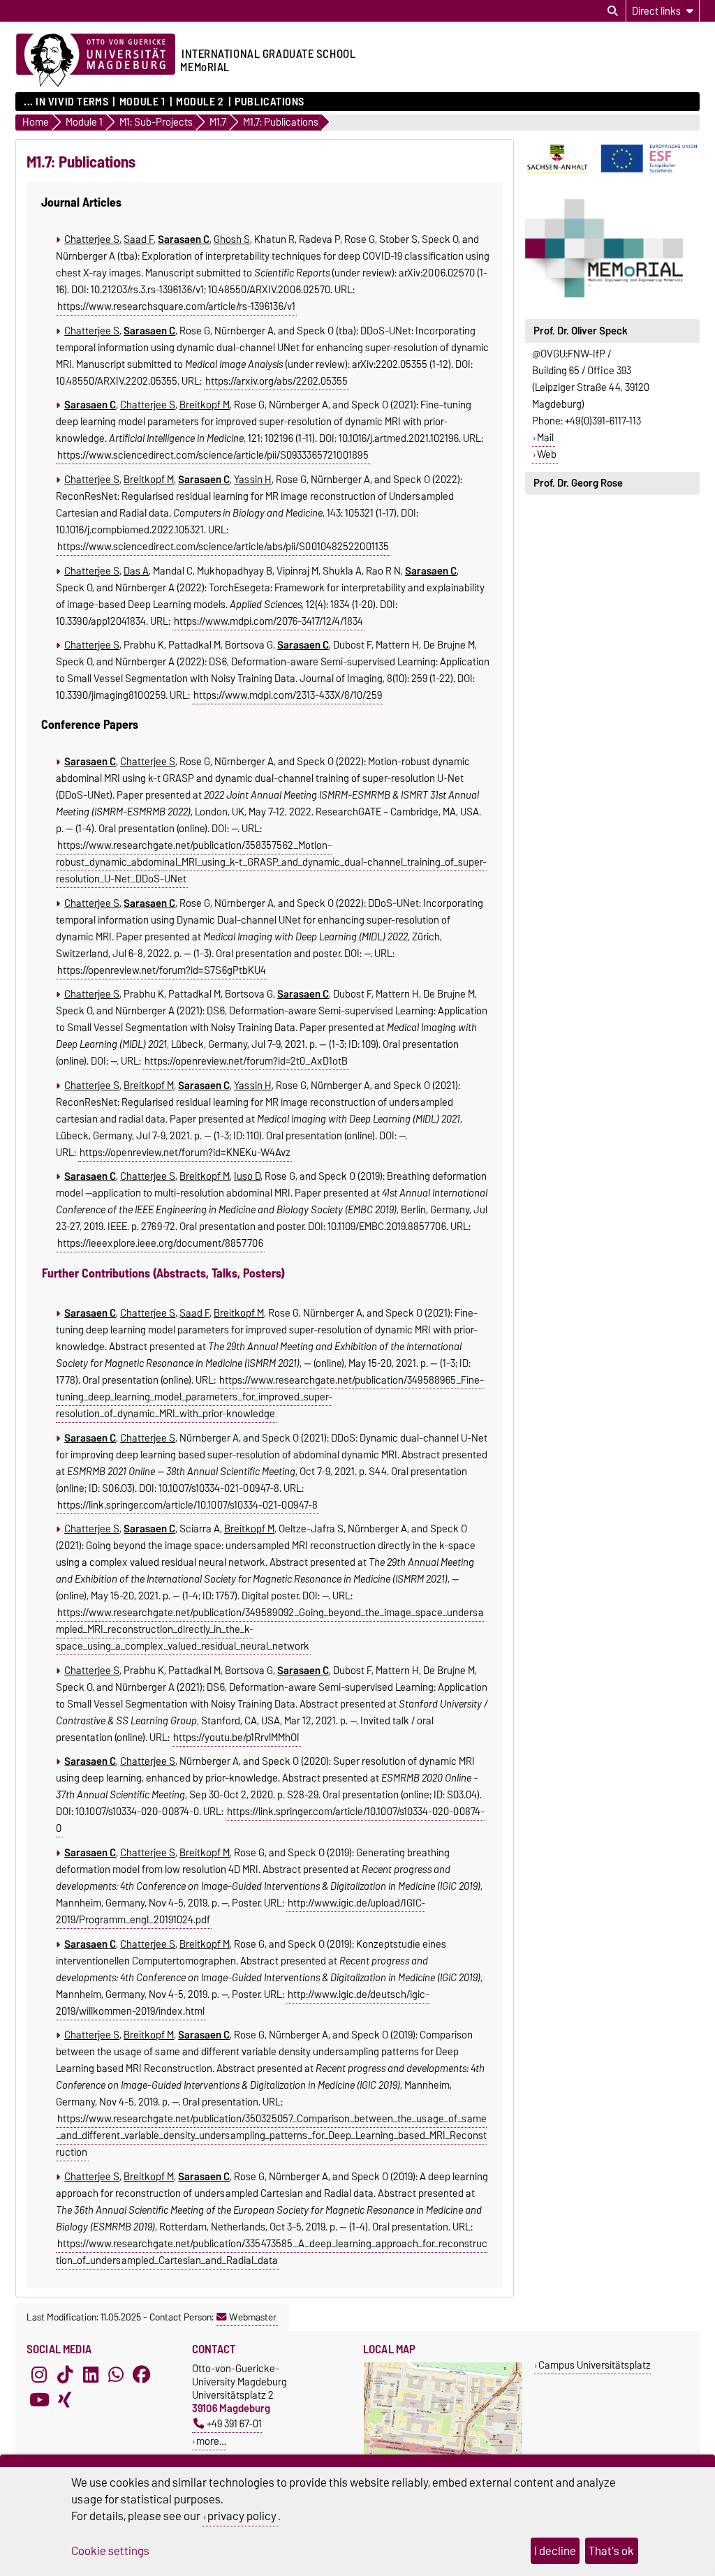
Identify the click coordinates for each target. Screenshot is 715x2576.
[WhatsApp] (116, 2374)
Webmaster (253, 2317)
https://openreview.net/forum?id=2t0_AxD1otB (246, 1061)
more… (211, 2441)
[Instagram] (39, 2374)
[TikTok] (65, 2374)
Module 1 (142, 102)
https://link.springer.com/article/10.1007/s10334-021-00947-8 (187, 1505)
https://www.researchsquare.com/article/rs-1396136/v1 (176, 306)
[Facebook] (142, 2374)
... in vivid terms (66, 102)
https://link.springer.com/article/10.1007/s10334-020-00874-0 (271, 1820)
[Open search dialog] (613, 11)
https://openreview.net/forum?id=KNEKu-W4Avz (185, 1153)
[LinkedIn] (91, 2374)
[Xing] (65, 2399)
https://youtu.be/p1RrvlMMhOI (236, 1738)
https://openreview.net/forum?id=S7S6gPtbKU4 (162, 970)
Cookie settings (110, 2551)
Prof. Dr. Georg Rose (578, 483)
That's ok (611, 2551)
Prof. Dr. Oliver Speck (581, 331)
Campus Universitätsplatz (595, 2365)
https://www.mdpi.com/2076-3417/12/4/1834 (268, 621)
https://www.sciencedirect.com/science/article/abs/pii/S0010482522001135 (223, 547)
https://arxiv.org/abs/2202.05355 (277, 381)
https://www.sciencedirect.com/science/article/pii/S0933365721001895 (213, 455)
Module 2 (200, 102)
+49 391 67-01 (234, 2423)
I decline (555, 2551)
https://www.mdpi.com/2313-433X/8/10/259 (288, 695)
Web (547, 454)
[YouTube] (39, 2399)
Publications (270, 102)
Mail (545, 438)
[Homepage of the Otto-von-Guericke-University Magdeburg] (96, 61)
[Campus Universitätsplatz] (443, 2453)
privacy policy (242, 2516)
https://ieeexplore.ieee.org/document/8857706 (160, 1243)
